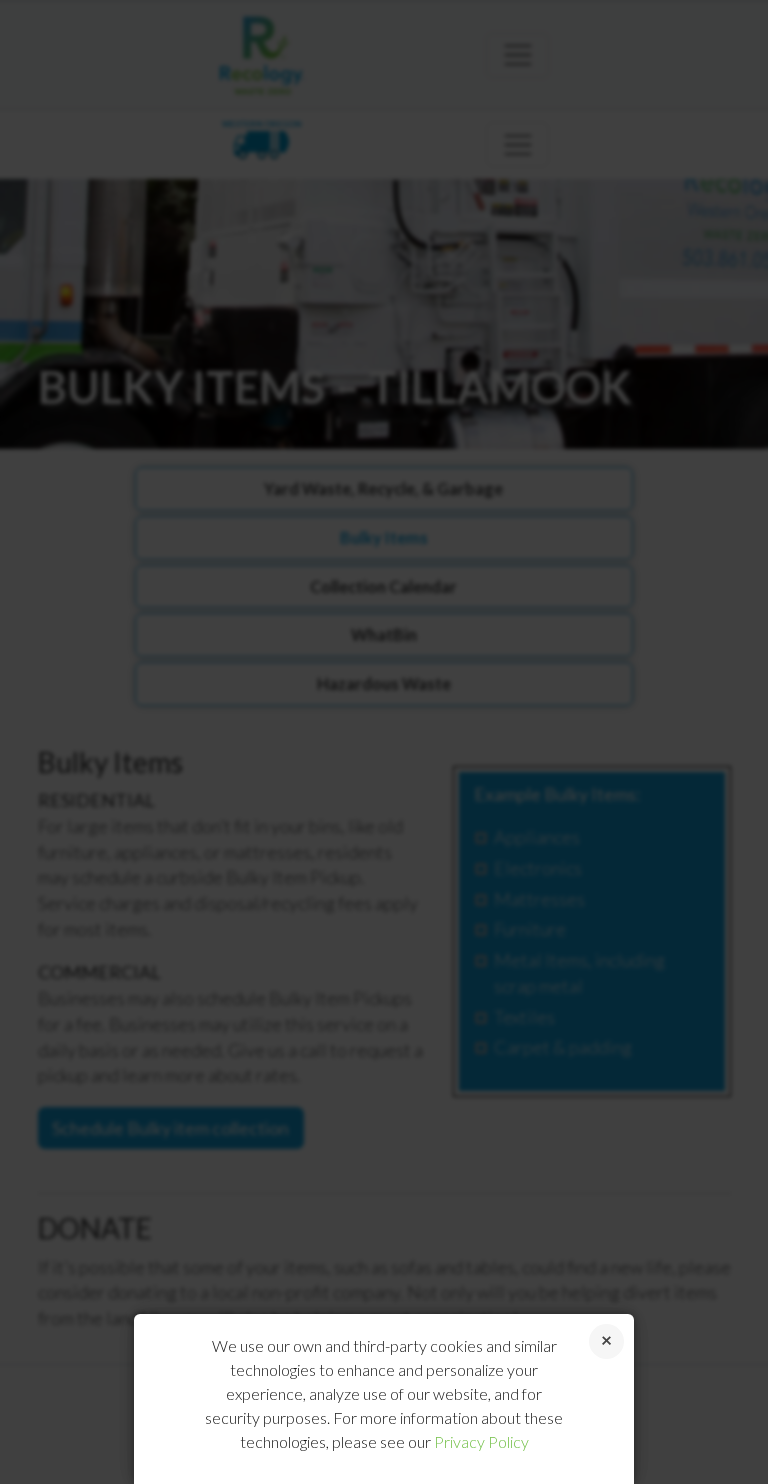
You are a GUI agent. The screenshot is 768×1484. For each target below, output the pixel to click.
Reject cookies (606, 1341)
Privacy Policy (481, 1441)
